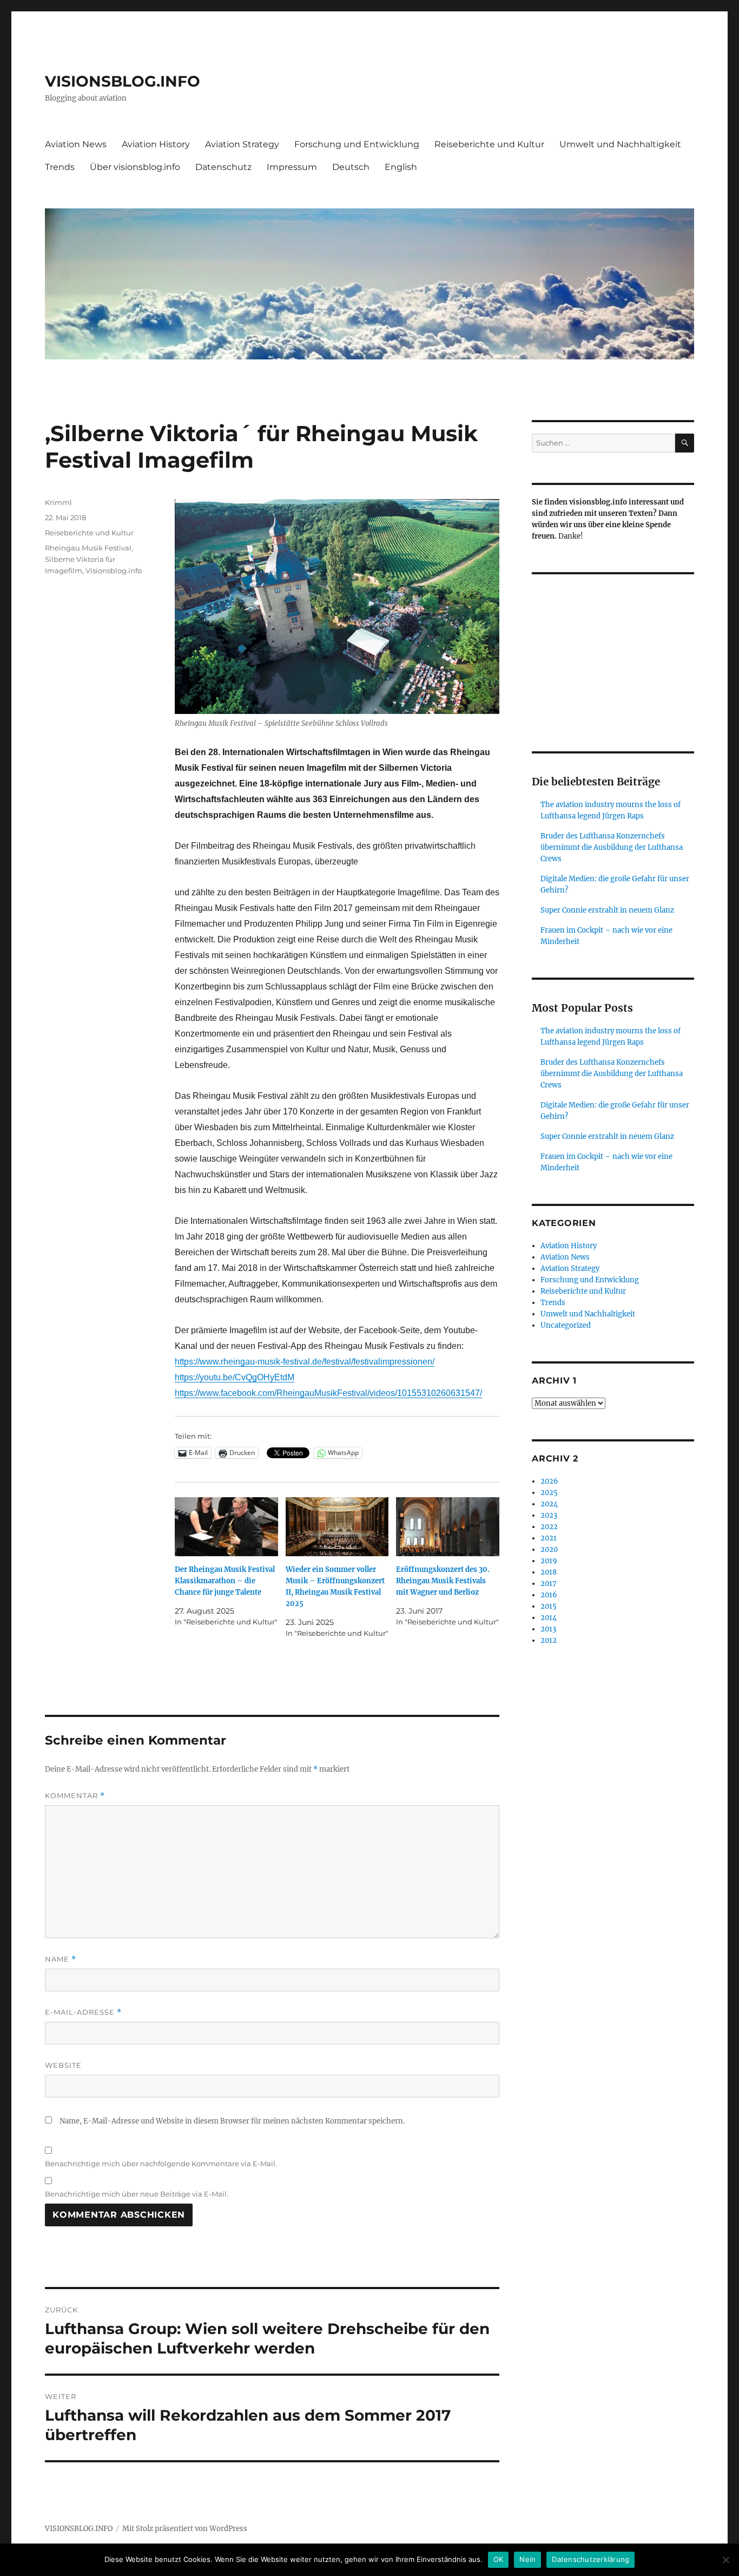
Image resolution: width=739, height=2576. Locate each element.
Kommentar (75, 1796)
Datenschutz (223, 167)
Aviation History (156, 144)
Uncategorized (566, 1325)
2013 (548, 1629)
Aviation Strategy (242, 144)
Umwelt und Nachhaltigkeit (620, 144)
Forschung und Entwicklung (357, 144)
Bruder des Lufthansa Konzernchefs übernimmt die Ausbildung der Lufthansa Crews (612, 847)
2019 (549, 1561)
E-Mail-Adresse (83, 2012)
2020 (549, 1549)
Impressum (292, 167)
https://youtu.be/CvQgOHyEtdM (235, 1377)
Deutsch (351, 167)
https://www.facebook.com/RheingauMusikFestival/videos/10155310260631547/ (328, 1393)
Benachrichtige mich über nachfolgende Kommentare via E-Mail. (161, 2164)
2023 (549, 1515)
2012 (549, 1640)
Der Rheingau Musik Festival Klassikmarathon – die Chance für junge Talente (225, 1581)
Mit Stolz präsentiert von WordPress (185, 2529)
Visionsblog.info (114, 571)
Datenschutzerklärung (590, 2559)
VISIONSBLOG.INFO (123, 81)
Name (61, 1959)
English (401, 167)
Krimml (58, 502)
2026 (549, 1481)
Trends (60, 167)
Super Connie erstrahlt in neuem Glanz (607, 910)
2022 (549, 1527)
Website (63, 2065)
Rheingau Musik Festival (88, 548)
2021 (549, 1538)
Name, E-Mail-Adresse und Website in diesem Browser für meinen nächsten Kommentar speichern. (232, 2121)
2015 (549, 1606)
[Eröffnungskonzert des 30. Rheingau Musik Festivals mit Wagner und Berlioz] (448, 1527)
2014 (549, 1618)
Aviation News (76, 144)
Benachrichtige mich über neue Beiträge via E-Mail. (137, 2194)
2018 (549, 1572)
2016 (549, 1595)
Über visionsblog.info (135, 167)
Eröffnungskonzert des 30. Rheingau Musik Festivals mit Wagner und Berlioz (443, 1581)
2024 (549, 1504)
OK (499, 2559)
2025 (549, 1493)
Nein (527, 2559)
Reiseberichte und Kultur (489, 144)
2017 (549, 1584)
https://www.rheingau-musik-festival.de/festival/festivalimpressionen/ (305, 1362)
